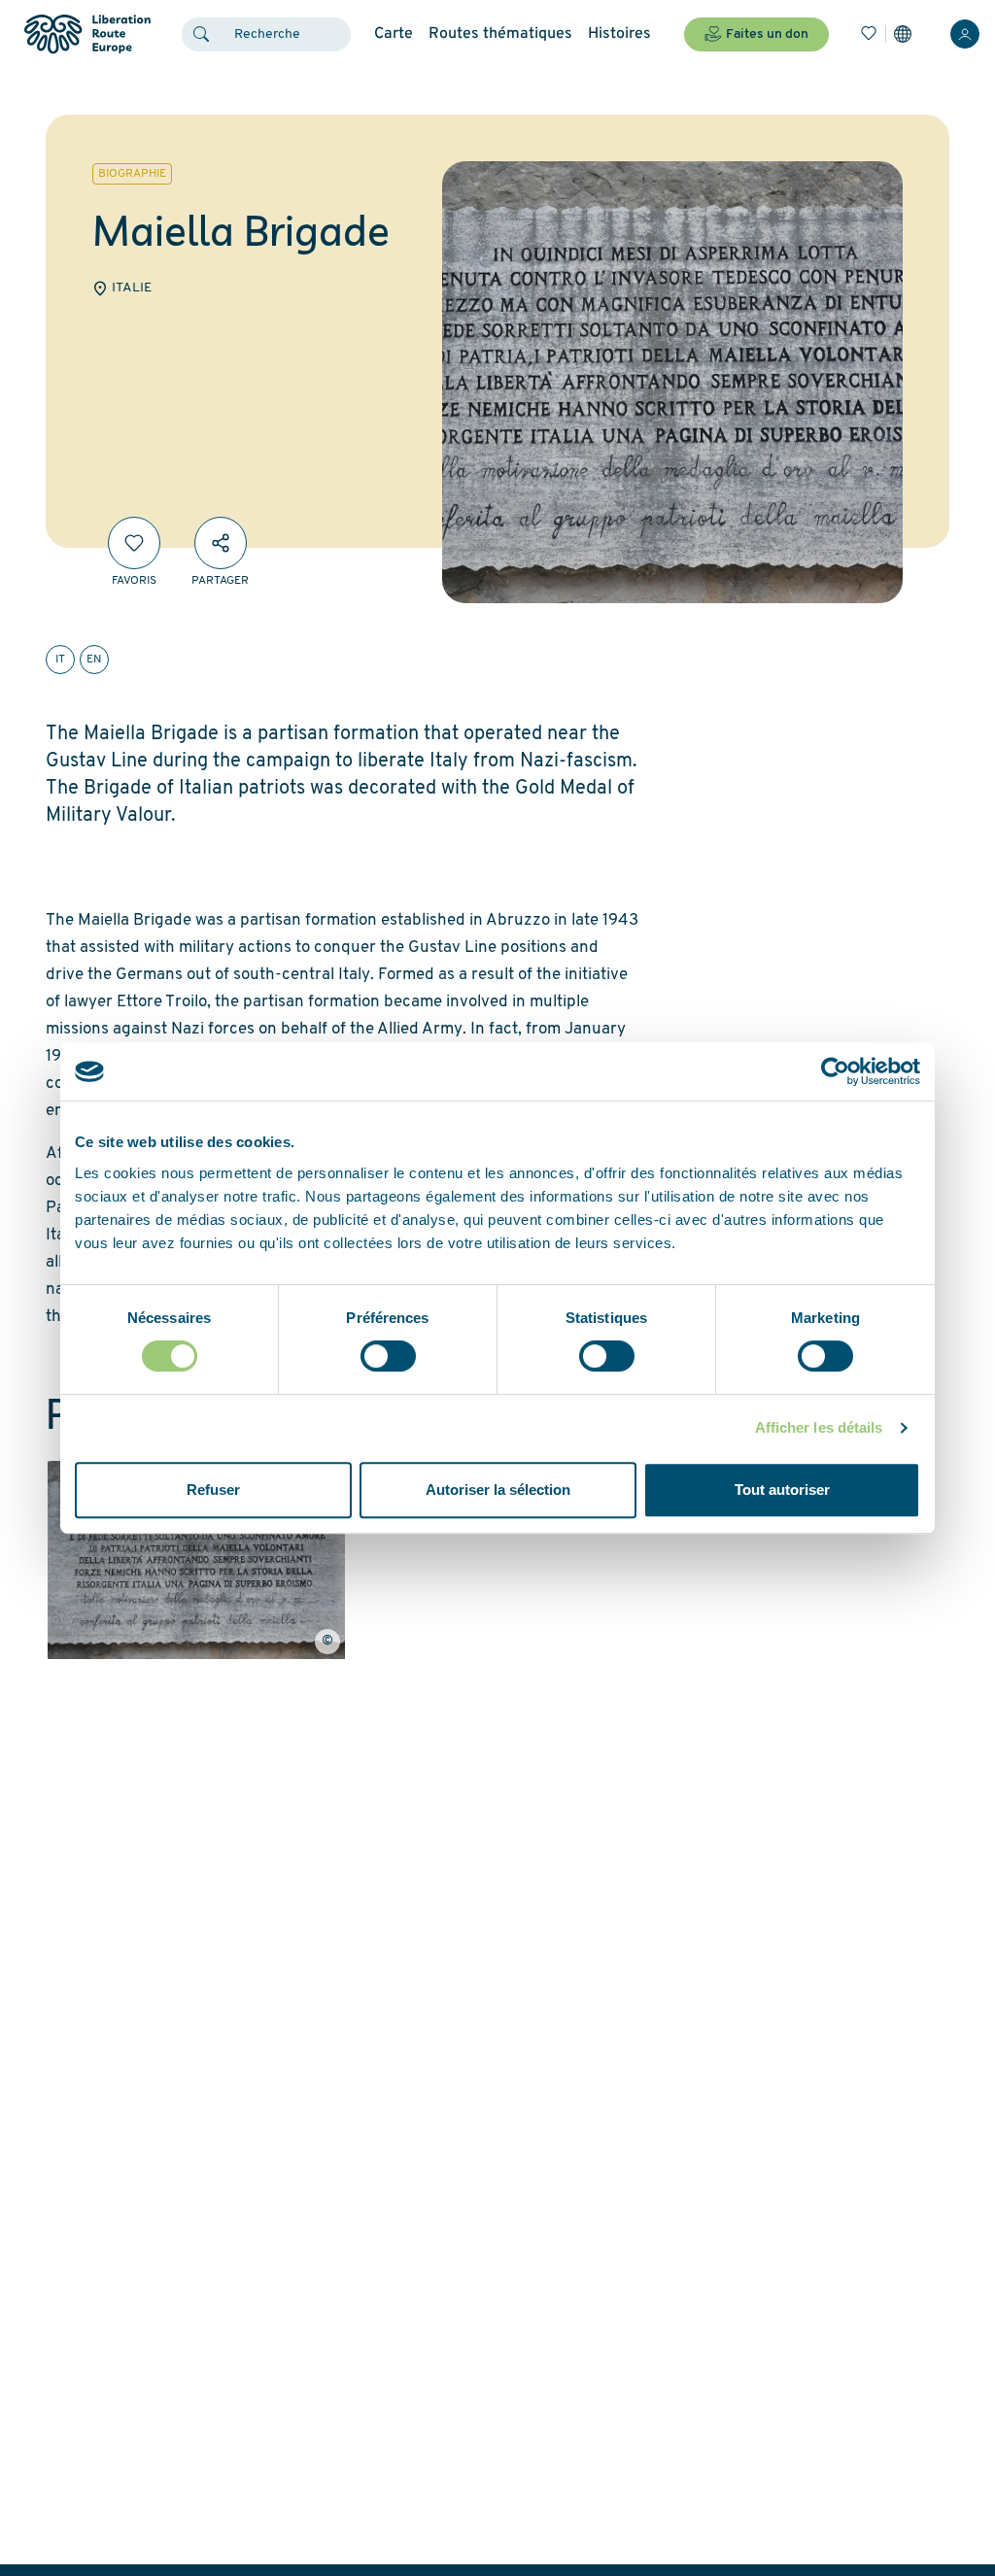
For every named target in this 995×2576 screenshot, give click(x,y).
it (60, 660)
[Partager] (221, 543)
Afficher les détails (819, 1427)
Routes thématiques (500, 34)
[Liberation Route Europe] (87, 34)
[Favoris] (869, 34)
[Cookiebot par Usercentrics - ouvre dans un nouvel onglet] (835, 1071)
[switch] (388, 1356)
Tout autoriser (782, 1490)
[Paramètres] (903, 34)
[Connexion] (965, 34)
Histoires (619, 34)
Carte (394, 34)
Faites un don (767, 34)
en (94, 660)
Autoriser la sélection (498, 1490)
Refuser (213, 1490)
